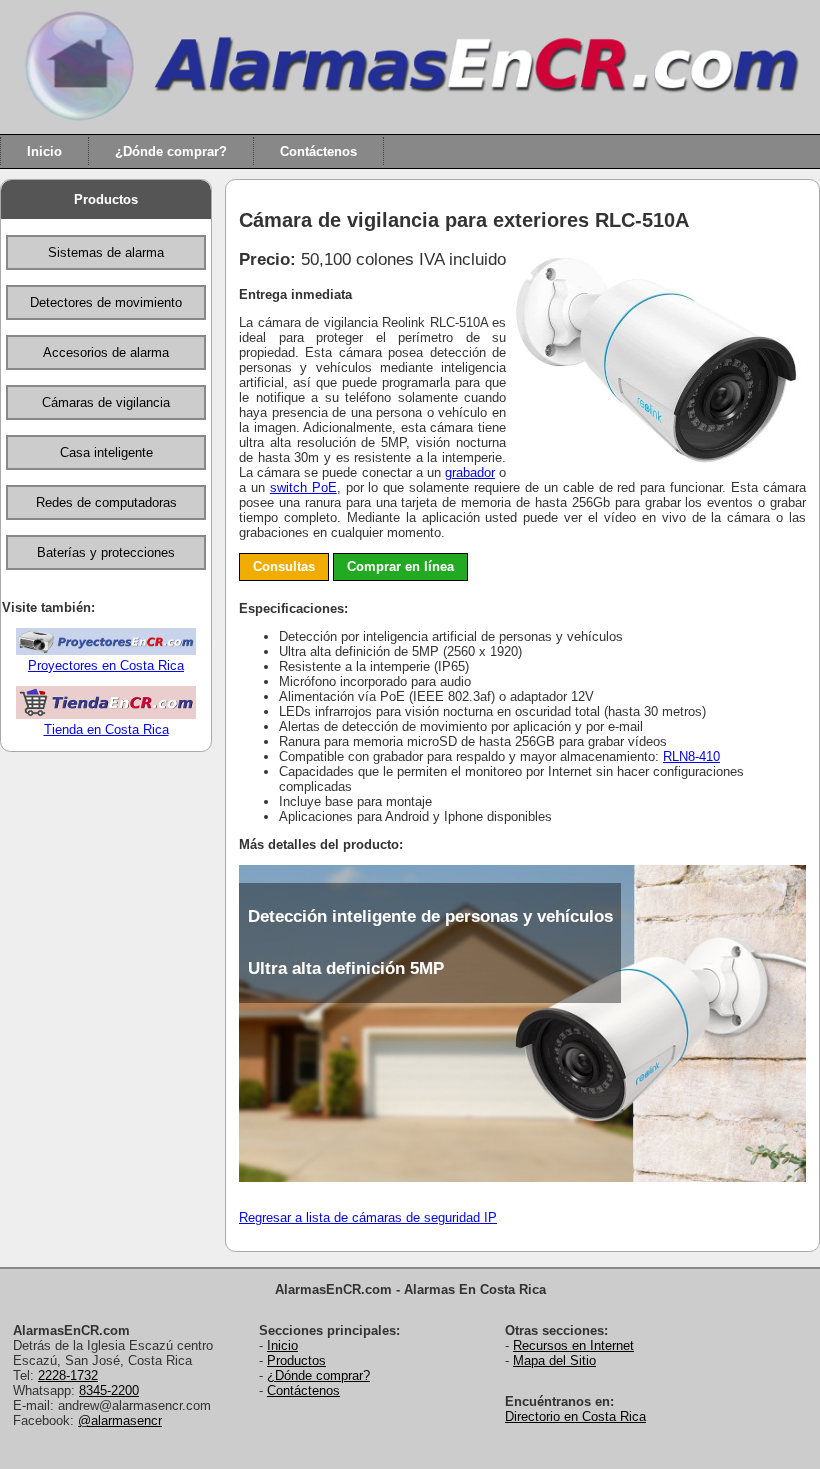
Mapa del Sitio (554, 1360)
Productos (106, 199)
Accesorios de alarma (106, 352)
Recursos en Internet (573, 1345)
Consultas (284, 566)
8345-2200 (109, 1390)
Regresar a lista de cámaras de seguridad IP (368, 1217)
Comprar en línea (400, 566)
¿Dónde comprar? (171, 151)
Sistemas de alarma (106, 252)
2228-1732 (68, 1375)
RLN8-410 (691, 756)
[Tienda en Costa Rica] (106, 714)
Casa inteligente (106, 452)
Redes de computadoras (106, 502)
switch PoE (303, 487)
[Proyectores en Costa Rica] (106, 650)
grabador (470, 472)
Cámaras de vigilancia (106, 402)
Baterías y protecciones (106, 552)
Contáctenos (318, 151)
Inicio (44, 151)
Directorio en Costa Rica (575, 1416)
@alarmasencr (120, 1420)
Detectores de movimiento (106, 302)
